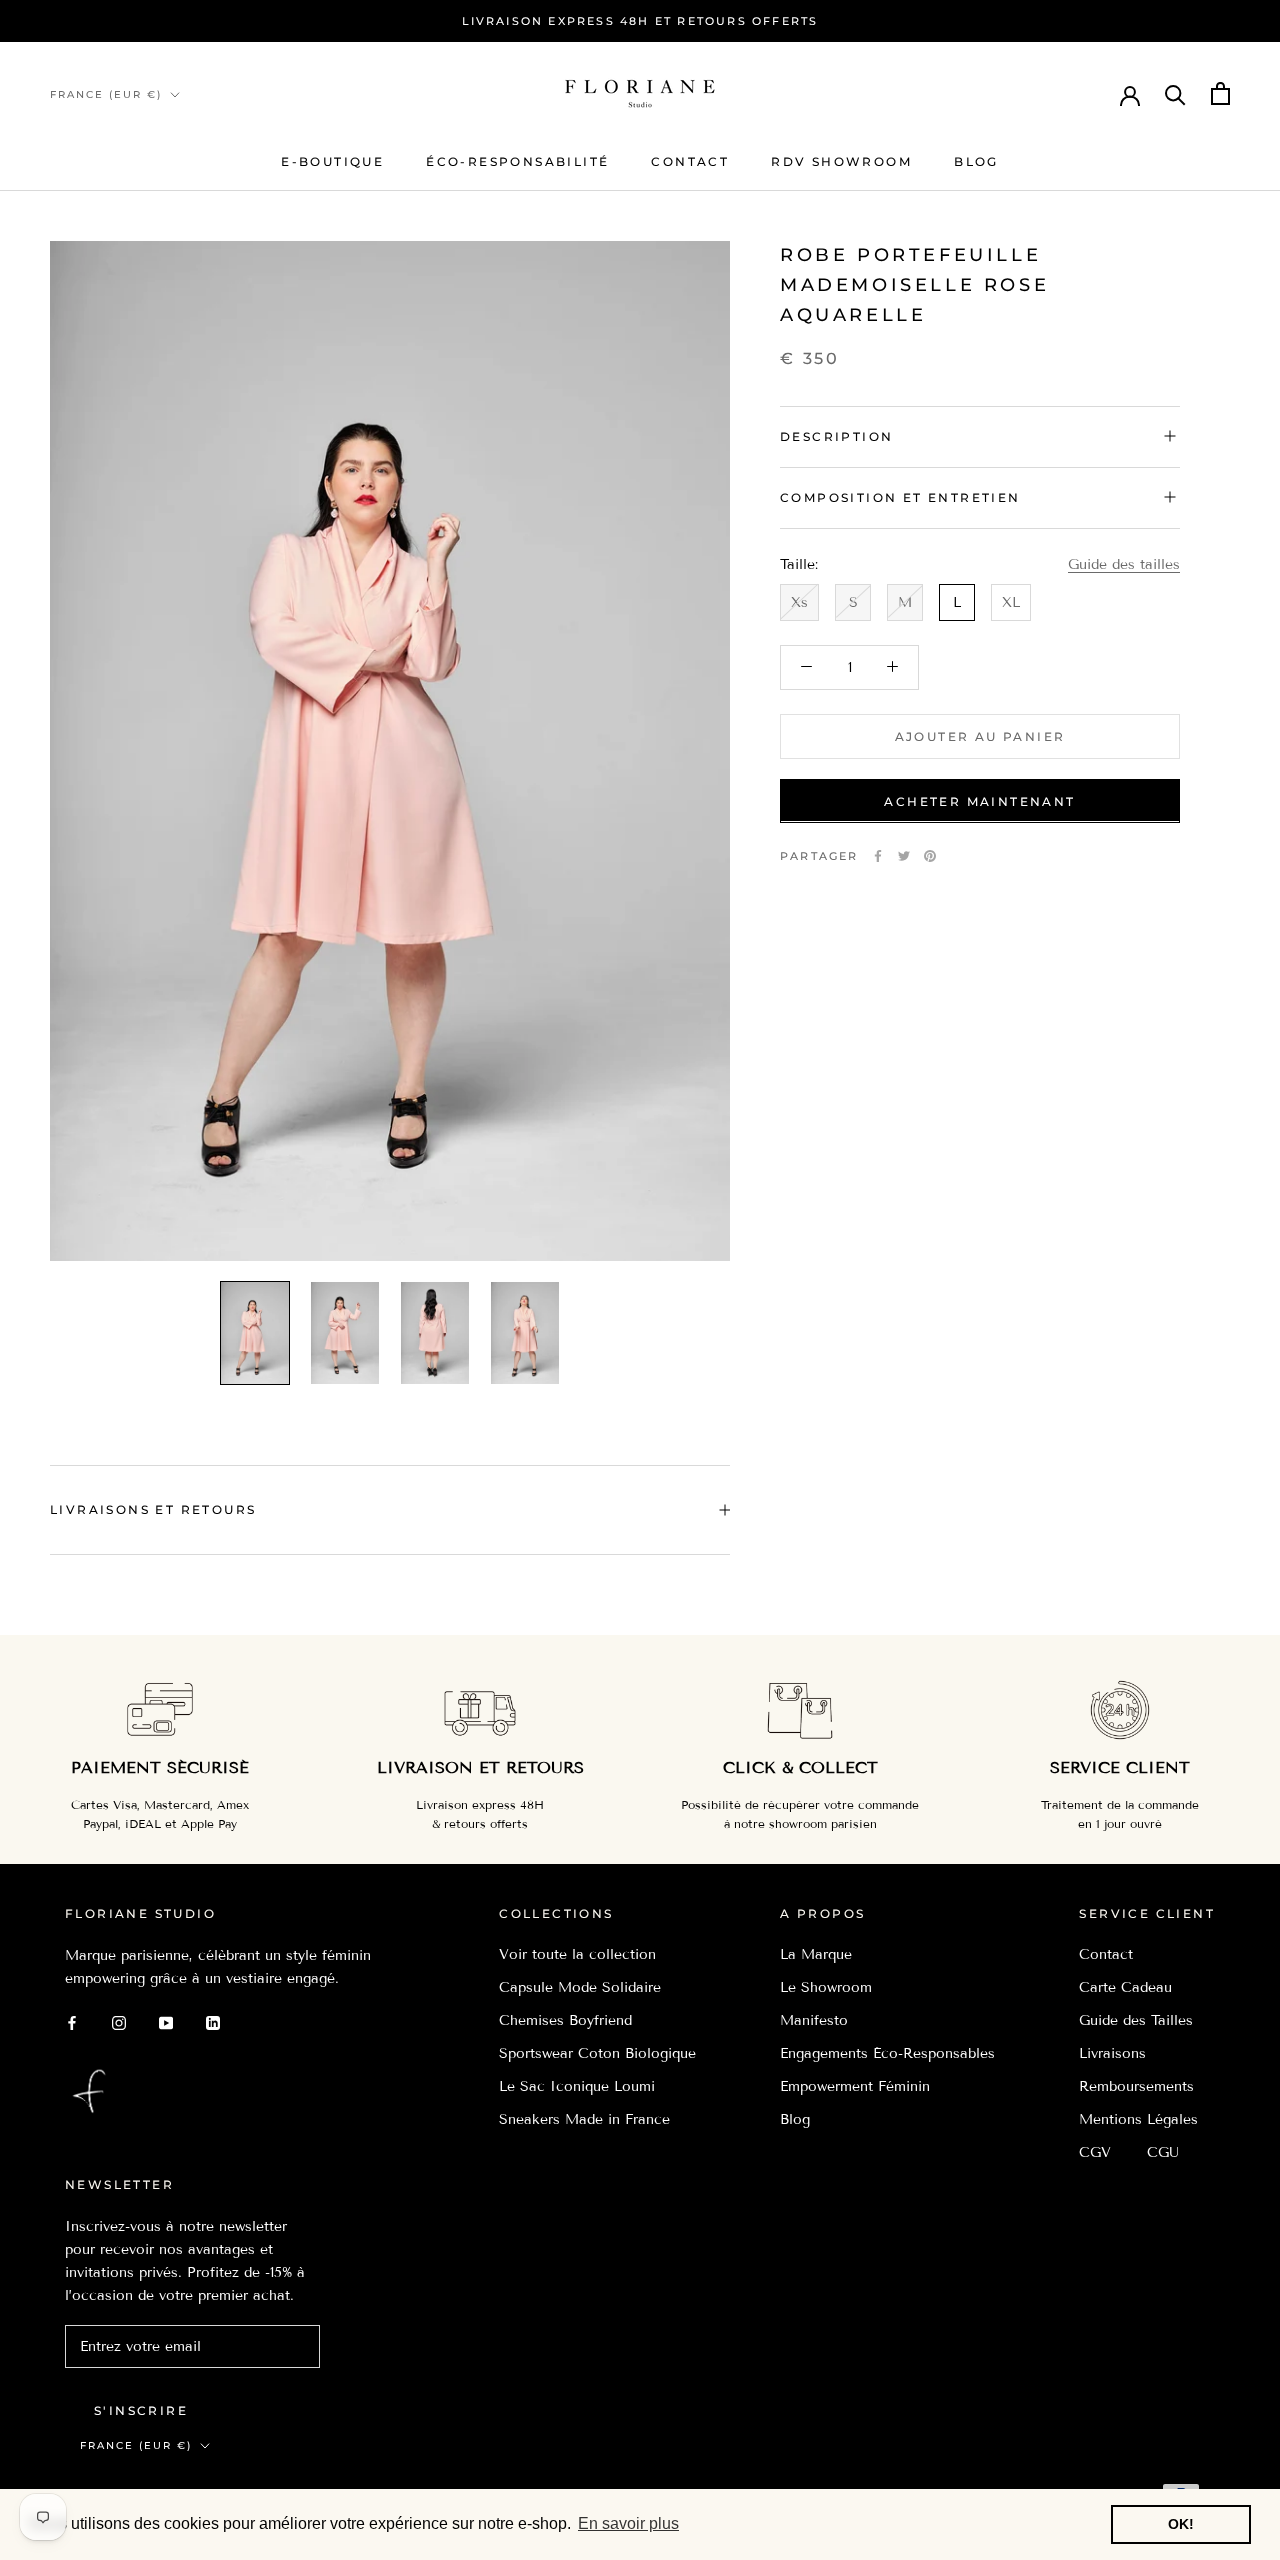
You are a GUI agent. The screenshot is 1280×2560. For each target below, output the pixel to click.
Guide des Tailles (1136, 2020)
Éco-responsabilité (517, 161)
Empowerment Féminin (855, 2086)
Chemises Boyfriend (565, 2020)
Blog (976, 161)
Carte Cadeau (1125, 1987)
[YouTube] (166, 2021)
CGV (1095, 2152)
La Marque (816, 1954)
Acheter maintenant (979, 800)
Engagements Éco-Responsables (887, 2053)
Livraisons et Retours (153, 1509)
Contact (690, 161)
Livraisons (1112, 2053)
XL (1011, 601)
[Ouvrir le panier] (1220, 93)
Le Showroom (826, 1987)
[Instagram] (119, 2021)
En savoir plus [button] (628, 2523)
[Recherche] (1175, 93)
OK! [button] (1181, 2524)
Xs (799, 601)
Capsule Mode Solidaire (580, 1987)
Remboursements (1136, 2086)
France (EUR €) (106, 94)
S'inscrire (141, 2410)
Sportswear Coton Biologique (597, 2053)
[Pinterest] (930, 856)
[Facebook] (878, 856)
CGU (1163, 2152)
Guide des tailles (1124, 563)
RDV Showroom (841, 161)
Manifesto (814, 2020)
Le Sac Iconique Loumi (577, 2086)
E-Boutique (332, 161)
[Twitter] (904, 856)
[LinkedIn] (213, 2021)
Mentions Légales (1138, 2119)
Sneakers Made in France (584, 2119)
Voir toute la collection (577, 1954)
